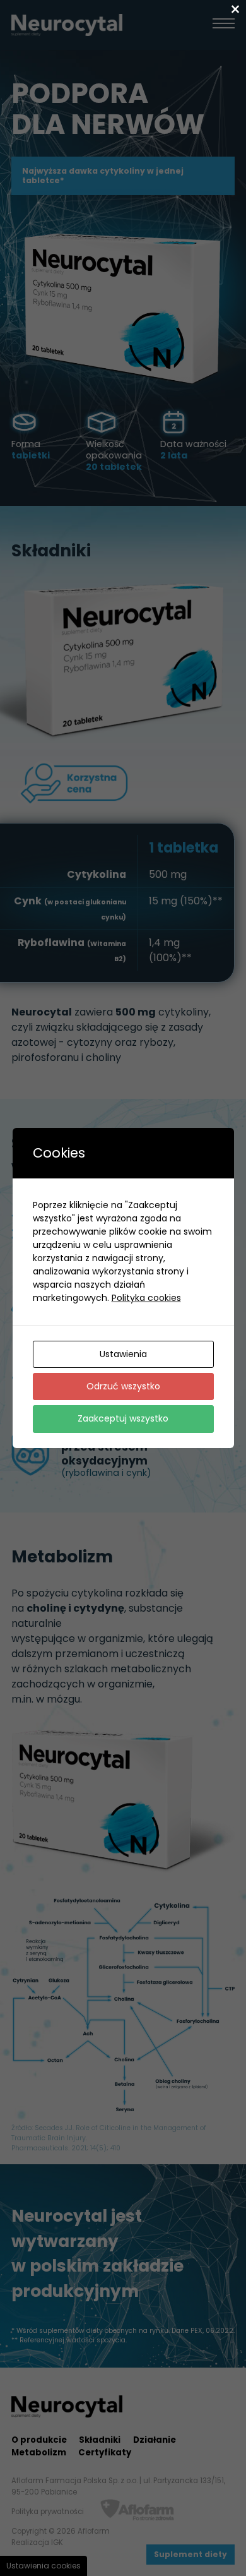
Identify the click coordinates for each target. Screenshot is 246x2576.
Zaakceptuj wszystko (123, 1418)
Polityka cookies (146, 1298)
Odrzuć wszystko (123, 1386)
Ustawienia (123, 1354)
